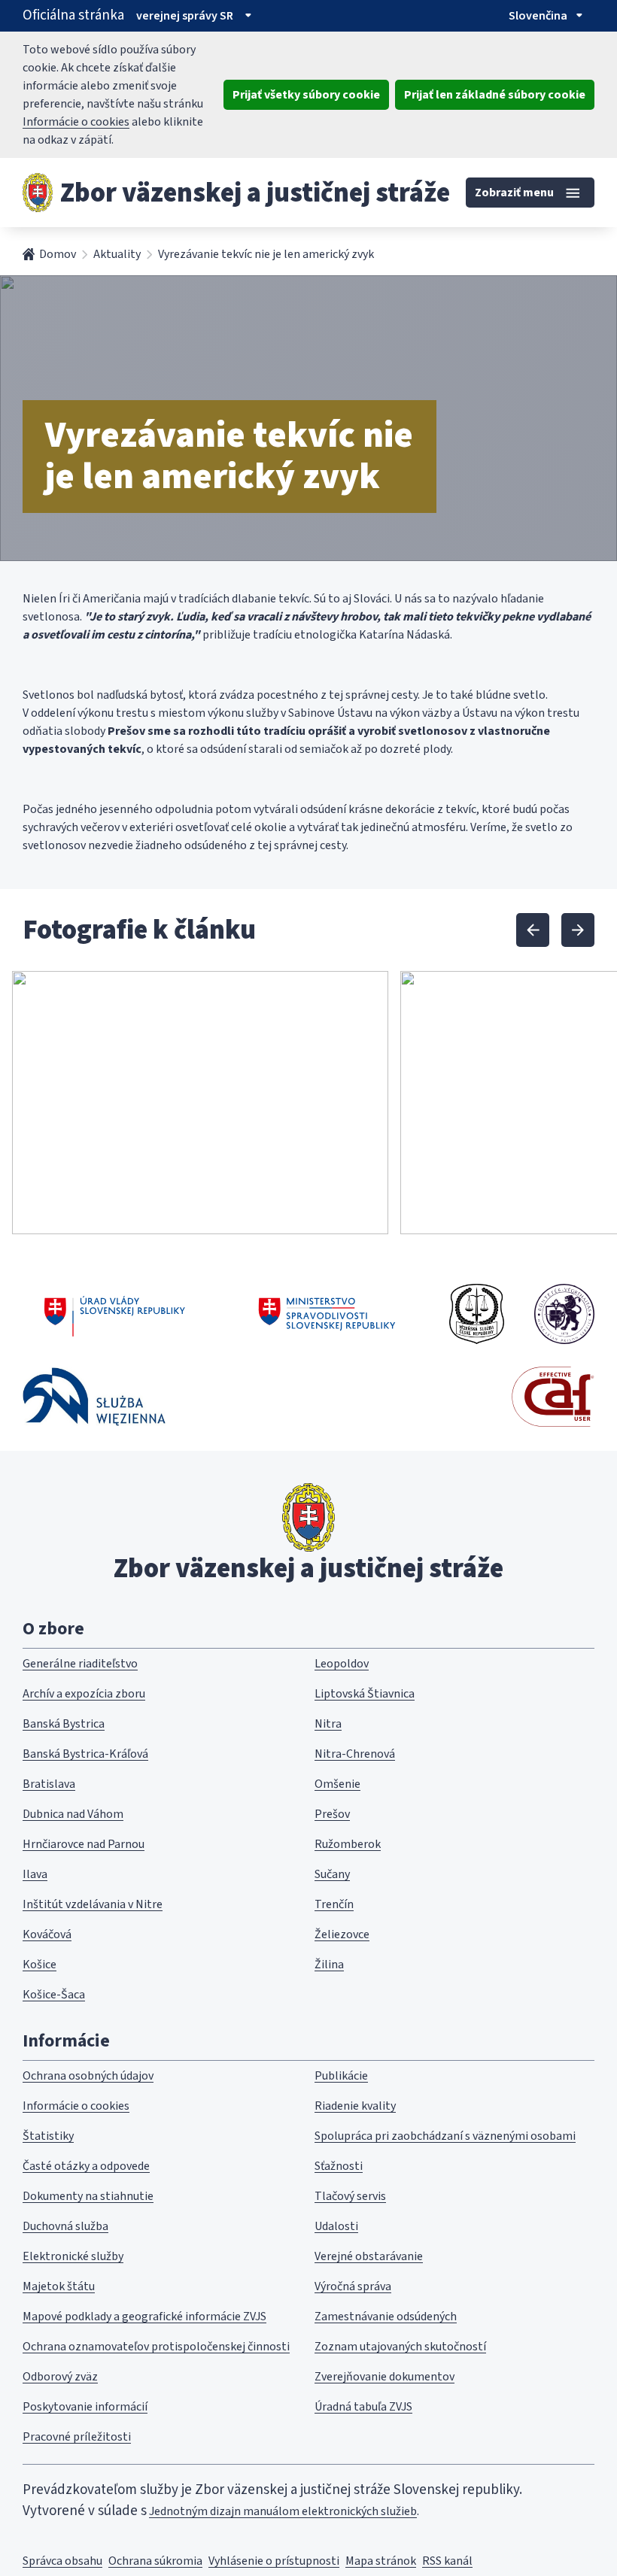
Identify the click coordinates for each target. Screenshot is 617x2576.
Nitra (328, 1724)
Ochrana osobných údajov (88, 2076)
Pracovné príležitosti (77, 2437)
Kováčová (47, 1934)
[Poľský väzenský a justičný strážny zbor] (94, 1396)
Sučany (332, 1874)
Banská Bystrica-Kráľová (85, 1754)
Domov (58, 254)
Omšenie (337, 1784)
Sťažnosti (339, 2166)
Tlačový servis (350, 2196)
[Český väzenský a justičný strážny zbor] (477, 1314)
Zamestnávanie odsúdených (386, 2317)
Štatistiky (48, 2136)
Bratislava (49, 1784)
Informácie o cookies (76, 122)
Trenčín (334, 1904)
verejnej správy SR (185, 16)
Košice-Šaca (54, 1995)
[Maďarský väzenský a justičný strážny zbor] (564, 1314)
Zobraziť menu (514, 193)
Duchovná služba (65, 2226)
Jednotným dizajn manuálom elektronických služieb (283, 2511)
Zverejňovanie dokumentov (384, 2377)
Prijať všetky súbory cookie (306, 95)
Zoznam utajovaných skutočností (400, 2347)
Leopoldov (342, 1664)
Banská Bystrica (64, 1724)
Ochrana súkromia (155, 2561)
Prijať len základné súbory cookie (495, 95)
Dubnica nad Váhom (73, 1814)
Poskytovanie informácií (85, 2407)
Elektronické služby (73, 2256)
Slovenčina (538, 16)
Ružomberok (348, 1844)
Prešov (332, 1814)
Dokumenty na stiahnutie (88, 2196)
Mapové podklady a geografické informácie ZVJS (144, 2317)
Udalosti (336, 2226)
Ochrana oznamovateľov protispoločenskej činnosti (156, 2347)
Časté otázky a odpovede (86, 2166)
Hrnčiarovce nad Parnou (84, 1844)
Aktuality (117, 254)
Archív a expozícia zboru (84, 1694)
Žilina (329, 1965)
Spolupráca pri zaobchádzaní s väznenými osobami (445, 2136)
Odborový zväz (60, 2377)
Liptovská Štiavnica (365, 1694)
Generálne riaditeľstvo (80, 1664)
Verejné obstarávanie (369, 2256)
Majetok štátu (59, 2286)
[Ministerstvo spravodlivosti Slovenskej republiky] (328, 1314)
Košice (40, 1965)
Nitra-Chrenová (355, 1754)
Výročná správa (353, 2286)
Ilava (35, 1874)
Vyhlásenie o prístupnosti (274, 2561)
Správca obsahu (62, 2561)
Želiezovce (342, 1934)
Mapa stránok (381, 2561)
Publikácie (341, 2076)
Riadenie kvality (355, 2106)
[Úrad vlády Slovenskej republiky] (115, 1314)
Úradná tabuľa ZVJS (363, 2407)
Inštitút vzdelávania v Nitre (93, 1904)
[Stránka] (38, 193)
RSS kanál (447, 2561)
